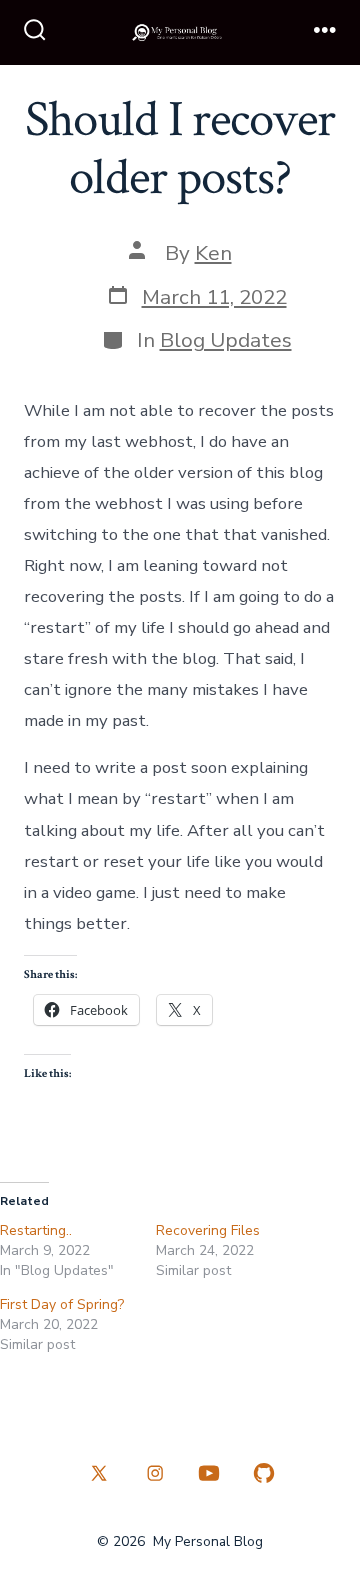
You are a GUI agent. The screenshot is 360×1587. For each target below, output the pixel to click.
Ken (213, 253)
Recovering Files (208, 1230)
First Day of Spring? (62, 1304)
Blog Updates (226, 340)
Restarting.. (36, 1230)
